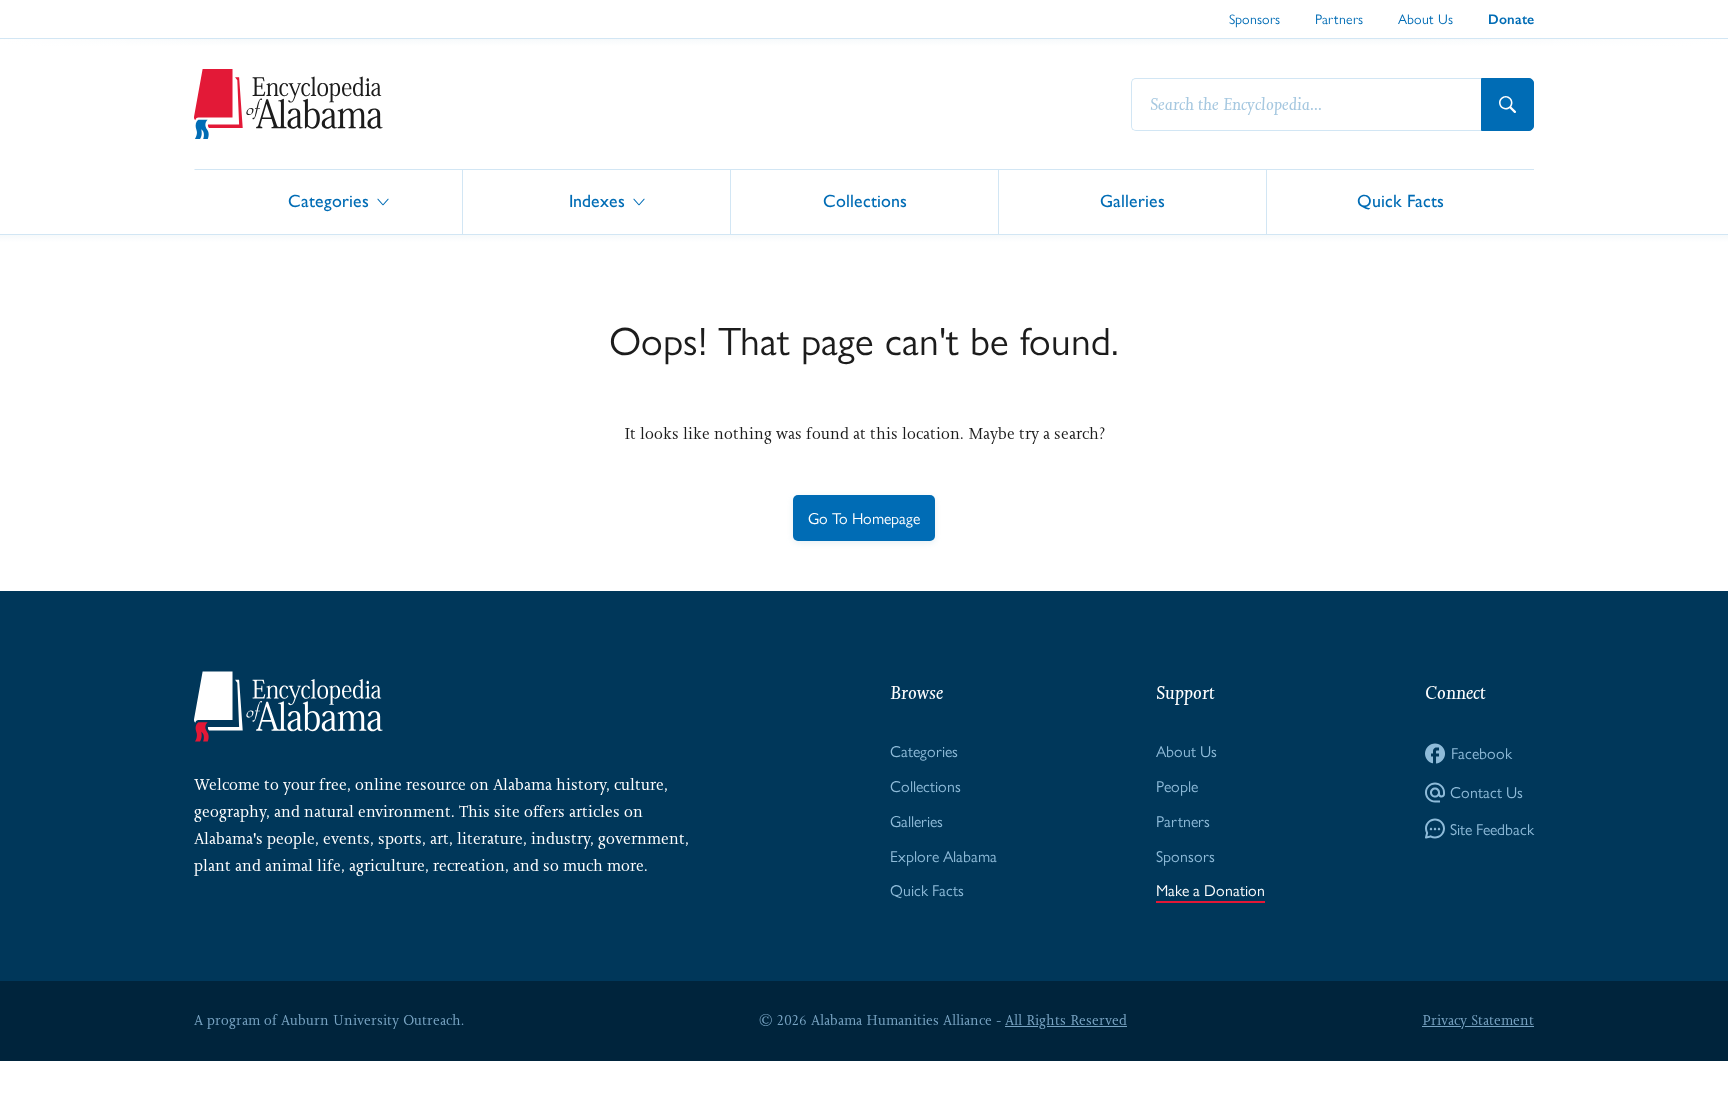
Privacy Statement (1478, 1020)
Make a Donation (1210, 889)
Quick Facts (1400, 200)
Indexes (597, 200)
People (1177, 785)
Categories (328, 200)
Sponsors (1254, 18)
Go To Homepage (864, 517)
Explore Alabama (943, 855)
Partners (1339, 18)
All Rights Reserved (1066, 1020)
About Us (1425, 18)
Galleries (1132, 200)
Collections (865, 200)
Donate (1511, 19)
